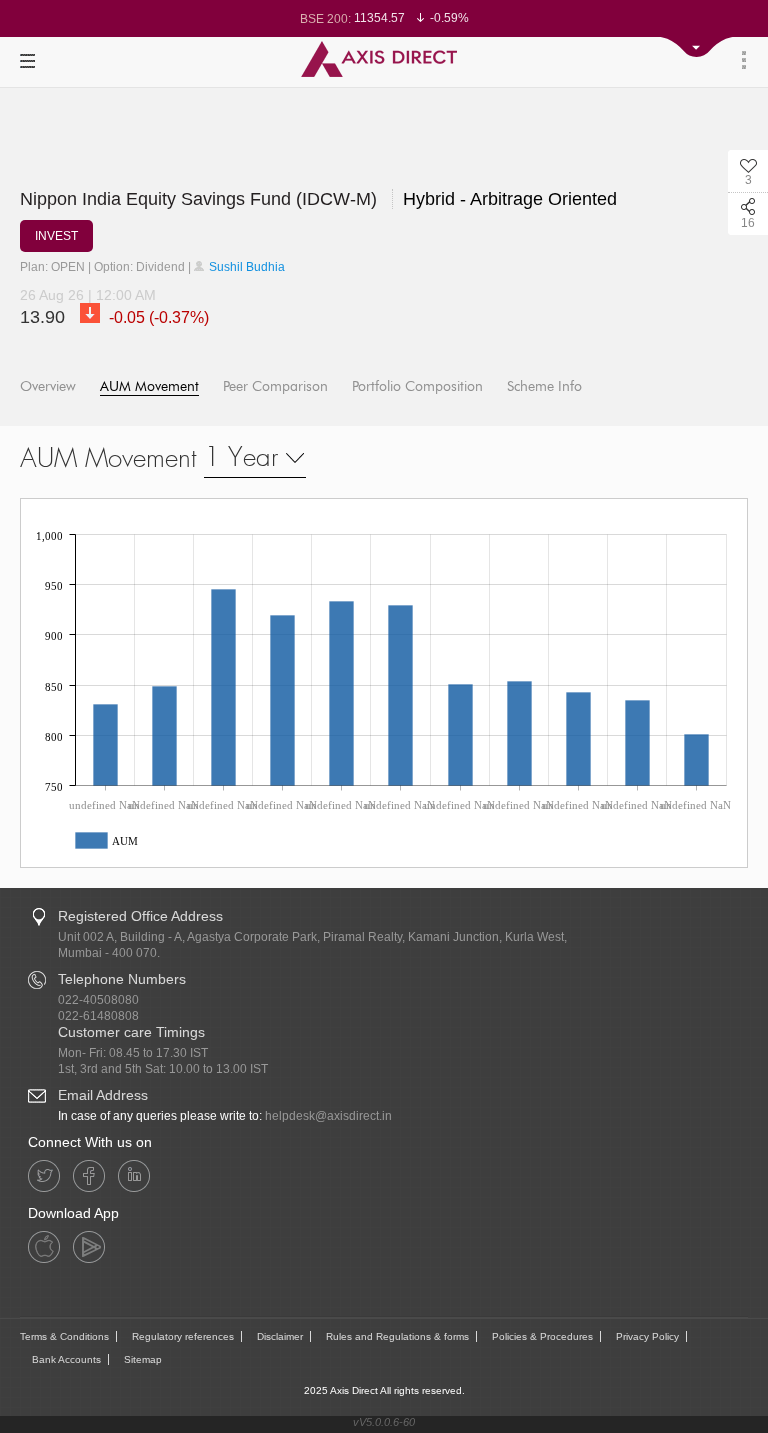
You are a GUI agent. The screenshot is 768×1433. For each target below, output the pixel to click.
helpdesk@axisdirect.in (328, 1116)
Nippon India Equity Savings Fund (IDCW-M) (318, 199)
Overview (48, 386)
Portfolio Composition (417, 386)
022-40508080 (98, 1000)
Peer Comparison (275, 386)
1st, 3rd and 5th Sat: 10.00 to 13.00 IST (163, 1069)
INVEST (56, 236)
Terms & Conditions (64, 1336)
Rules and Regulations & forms (397, 1336)
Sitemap (143, 1359)
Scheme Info (544, 386)
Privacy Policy (647, 1336)
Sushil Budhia (245, 267)
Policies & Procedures (542, 1336)
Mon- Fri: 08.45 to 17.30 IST (133, 1053)
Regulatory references (183, 1336)
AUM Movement (149, 386)
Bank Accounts (66, 1359)
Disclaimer (280, 1336)
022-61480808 (98, 1016)
